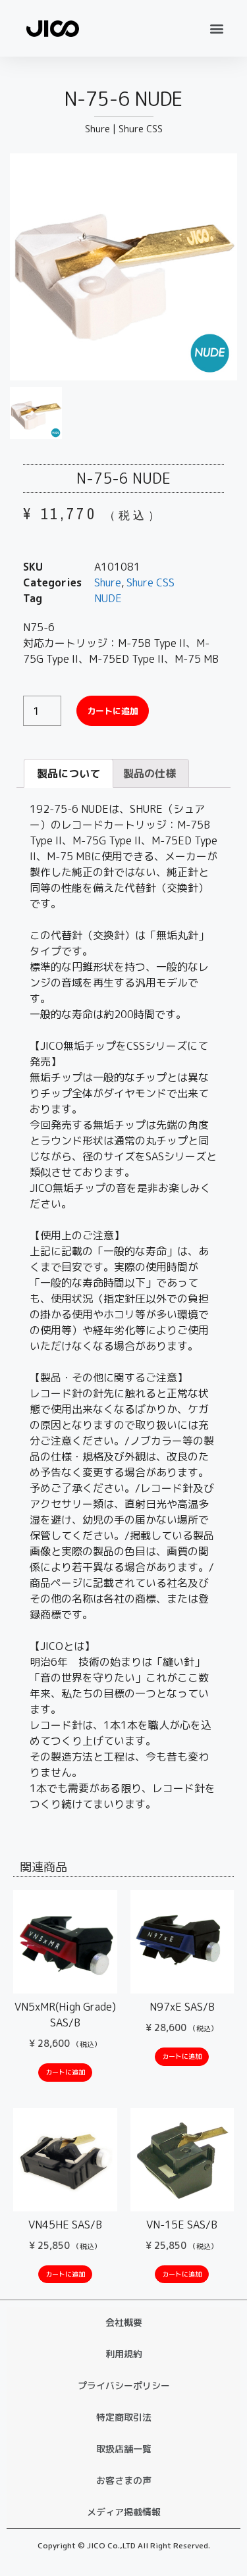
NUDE (108, 598)
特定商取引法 (124, 2417)
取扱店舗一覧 (124, 2449)
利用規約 (124, 2354)
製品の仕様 (150, 773)
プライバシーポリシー (124, 2385)
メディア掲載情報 (124, 2512)
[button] (216, 28)
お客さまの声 (124, 2480)
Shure (97, 129)
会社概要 (124, 2322)
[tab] (69, 773)
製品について (69, 773)
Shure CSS (141, 129)
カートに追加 (113, 711)
